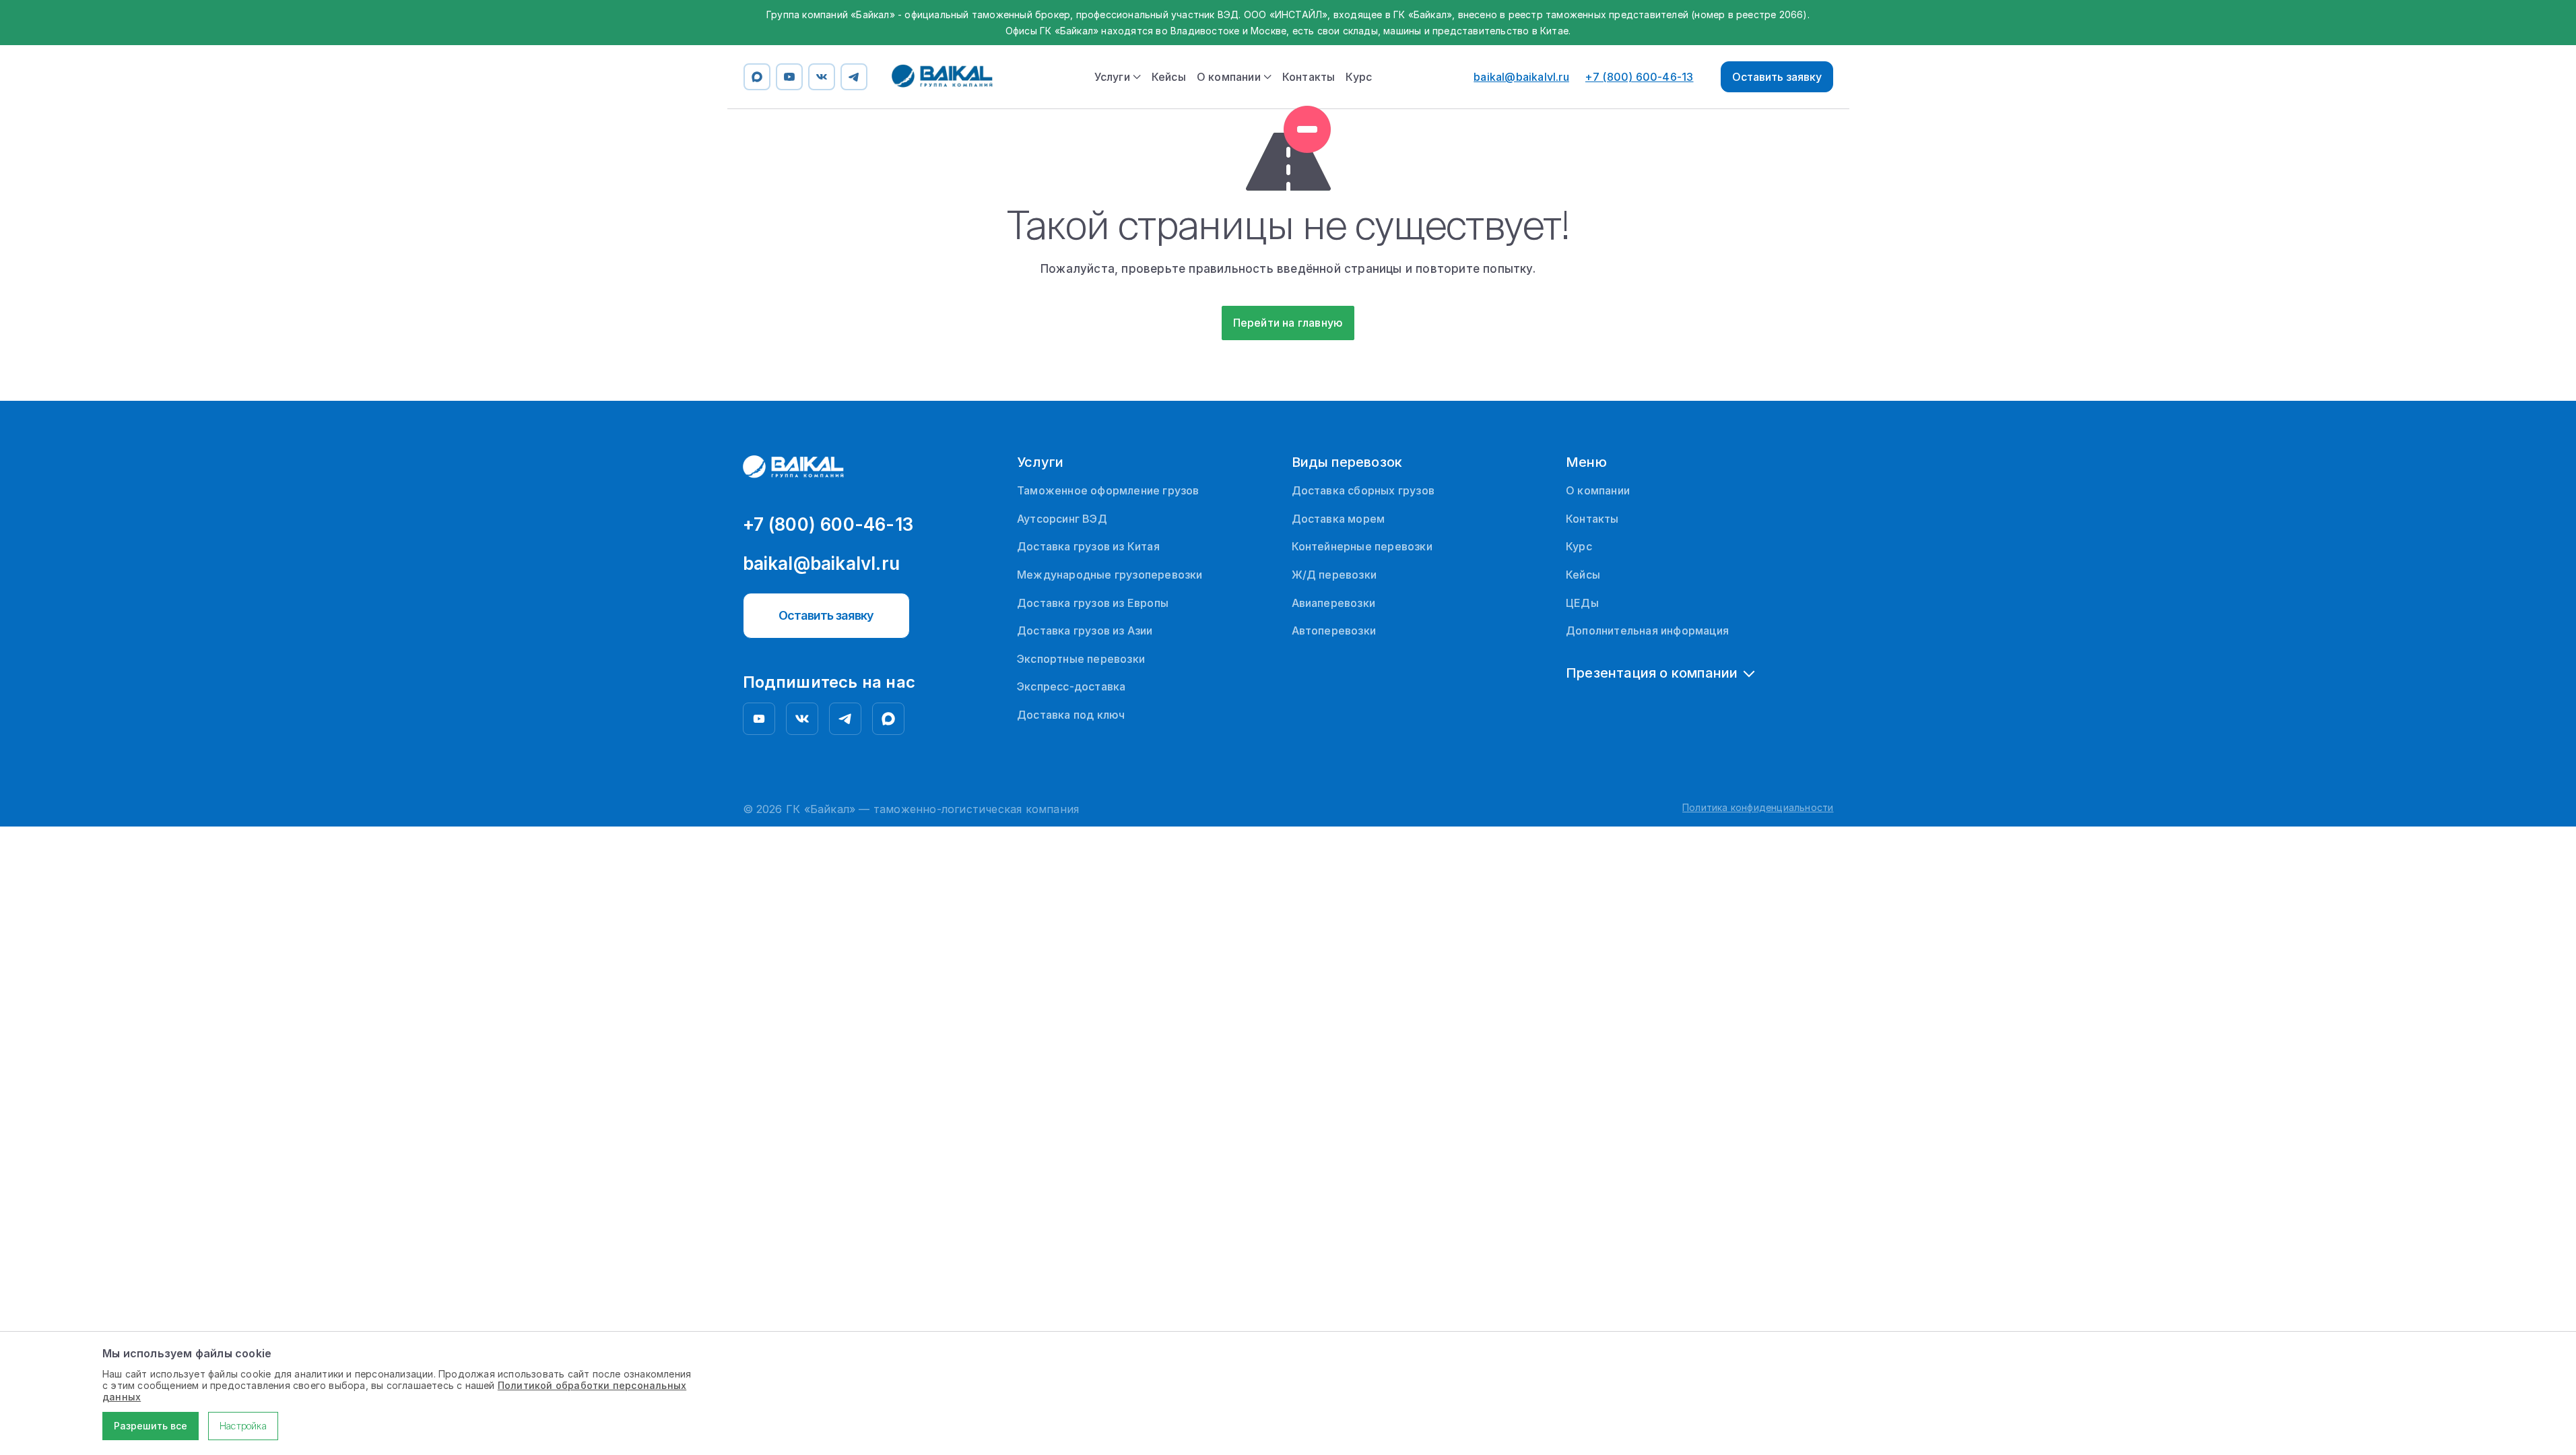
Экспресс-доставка (1071, 686)
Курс (1359, 77)
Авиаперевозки (1334, 603)
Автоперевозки (1334, 630)
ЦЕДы (1582, 603)
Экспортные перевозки (1081, 659)
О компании (1598, 490)
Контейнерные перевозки (1362, 546)
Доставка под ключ (1071, 715)
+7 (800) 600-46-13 (1640, 77)
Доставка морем (1339, 519)
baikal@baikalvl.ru (1521, 77)
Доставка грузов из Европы (1093, 603)
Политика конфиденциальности (1758, 808)
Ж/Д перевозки (1334, 575)
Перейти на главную (1288, 323)
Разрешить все (151, 1426)
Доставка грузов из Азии (1085, 630)
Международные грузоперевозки (1110, 575)
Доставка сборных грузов (1363, 490)
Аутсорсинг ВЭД (1062, 519)
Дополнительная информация (1647, 630)
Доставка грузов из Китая (1088, 546)
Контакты (1309, 77)
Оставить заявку (1777, 77)
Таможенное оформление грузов (1108, 490)
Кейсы (1169, 77)
